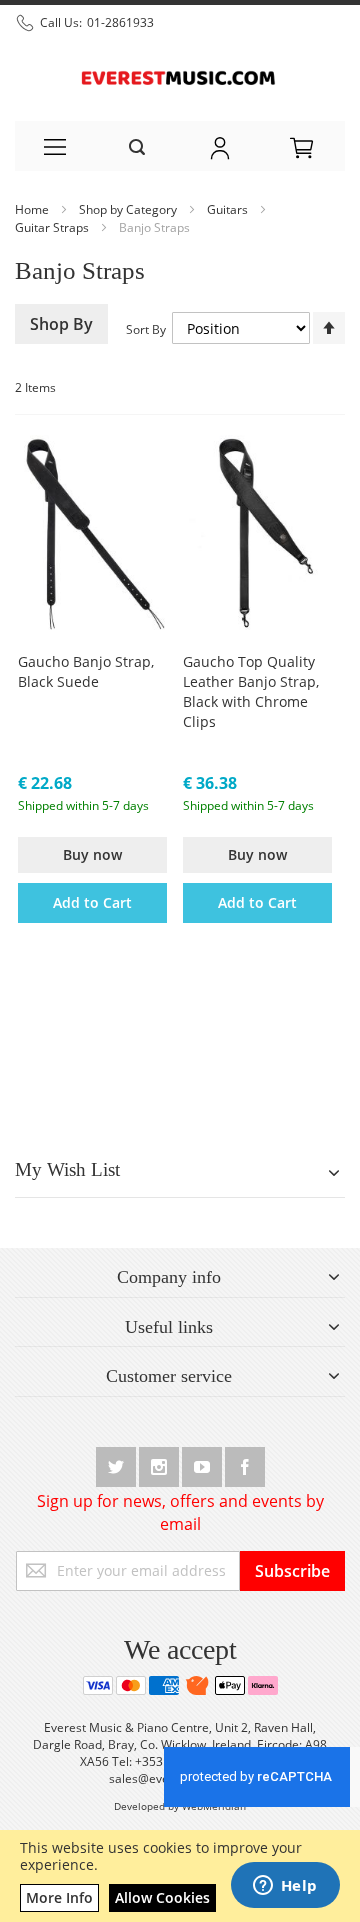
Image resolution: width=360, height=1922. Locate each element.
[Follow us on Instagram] (160, 1463)
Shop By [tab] (61, 324)
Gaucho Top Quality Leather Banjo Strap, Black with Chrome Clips (251, 691)
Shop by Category (129, 209)
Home (33, 209)
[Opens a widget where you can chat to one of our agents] (285, 1887)
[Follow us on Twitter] (117, 1463)
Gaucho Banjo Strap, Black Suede (86, 671)
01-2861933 (120, 22)
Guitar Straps (53, 227)
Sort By (146, 329)
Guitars (229, 209)
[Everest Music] (180, 76)
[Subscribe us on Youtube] (203, 1463)
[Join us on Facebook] (245, 1463)
